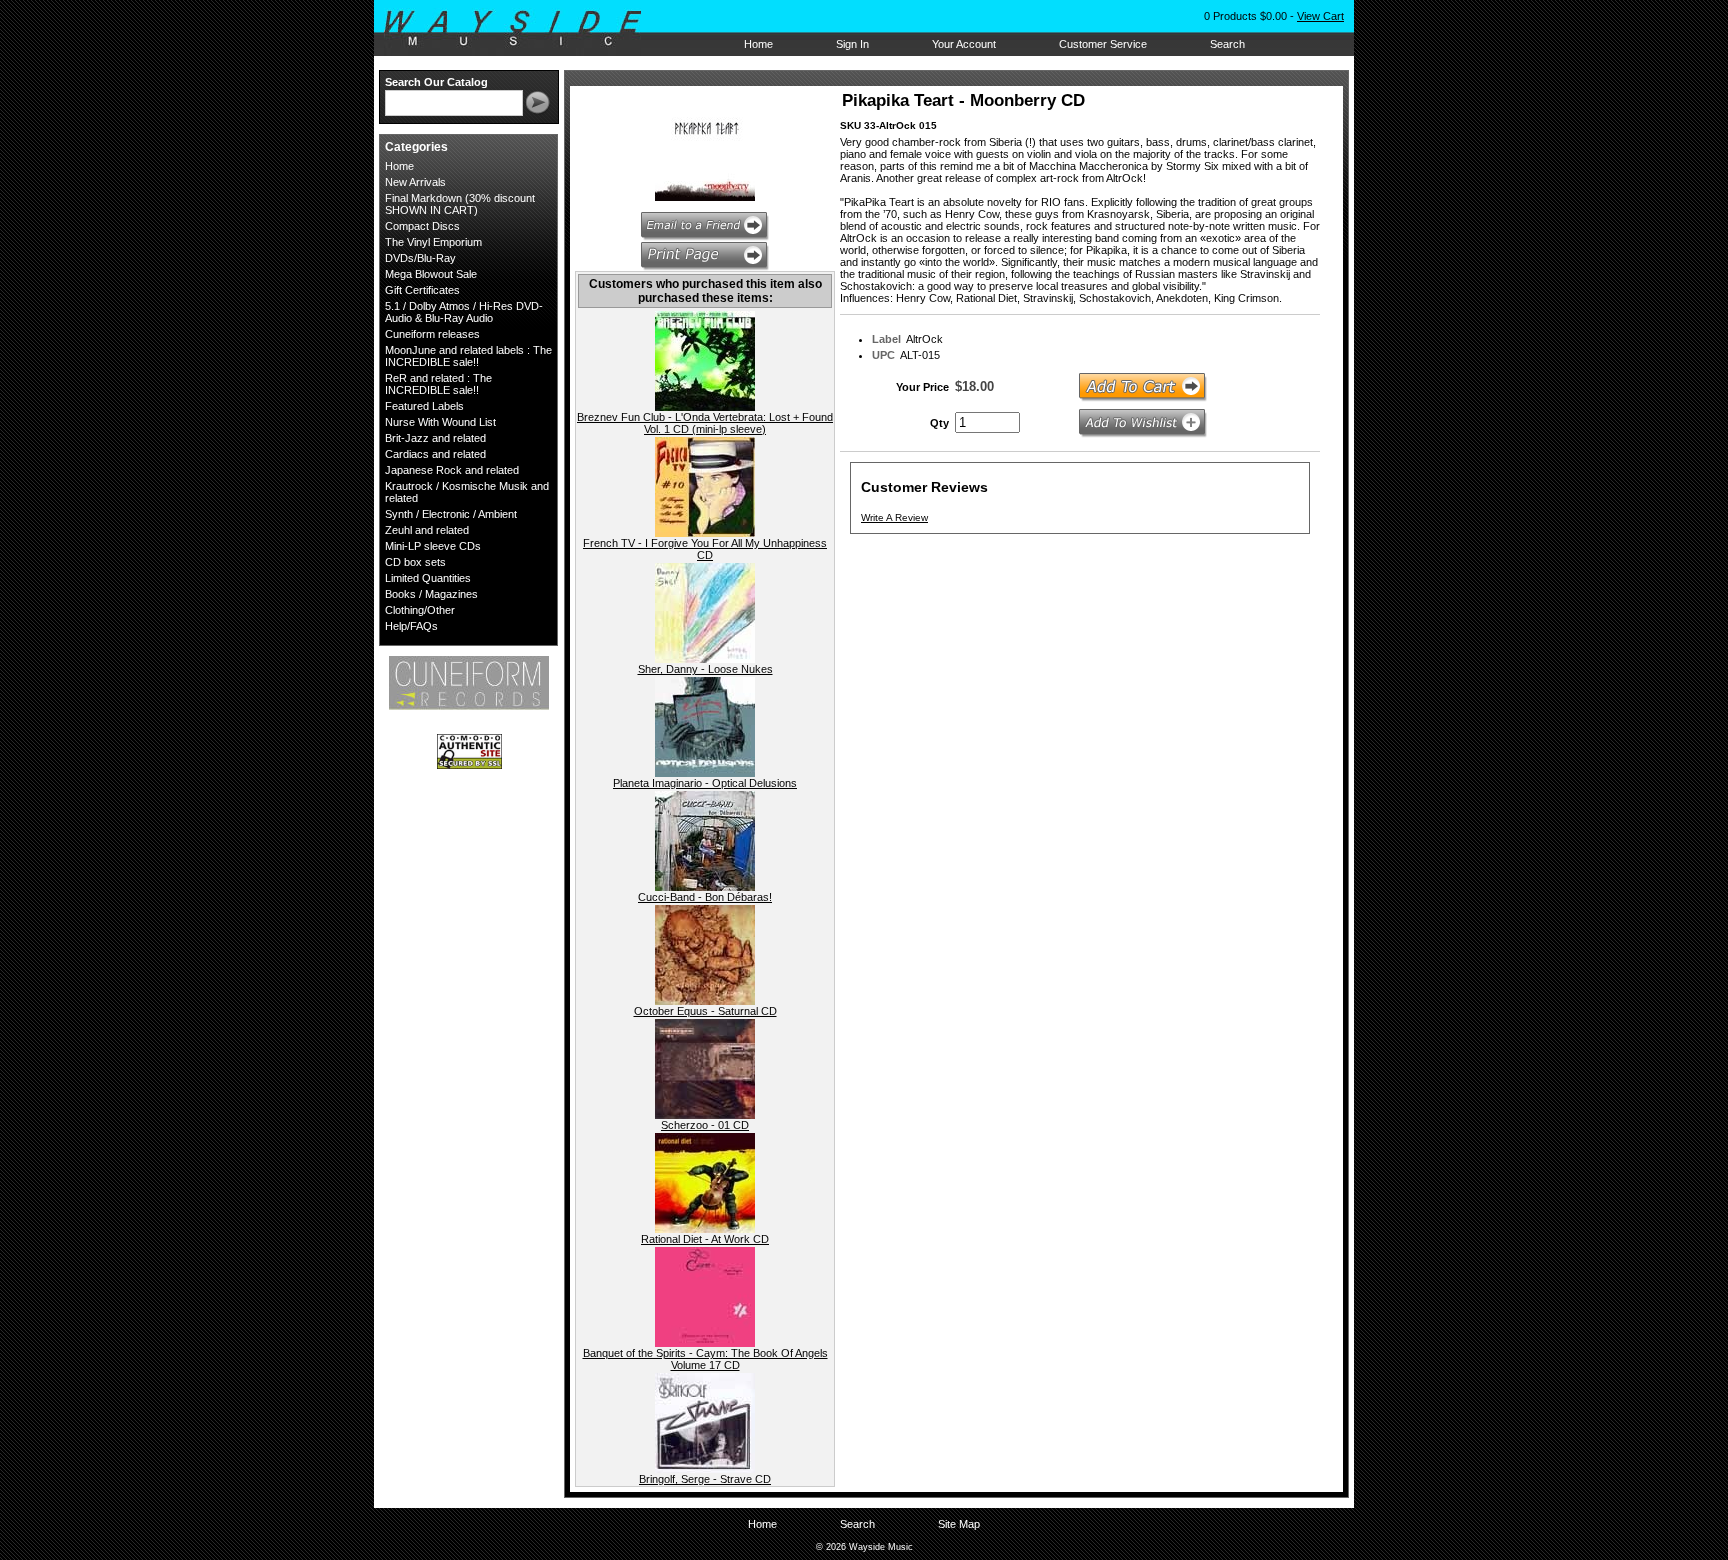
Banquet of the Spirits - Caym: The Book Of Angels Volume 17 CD (705, 1359)
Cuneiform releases (432, 334)
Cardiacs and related (435, 454)
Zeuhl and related (427, 530)
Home (758, 44)
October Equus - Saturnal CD (705, 1011)
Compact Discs (422, 226)
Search (1227, 44)
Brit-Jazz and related (435, 438)
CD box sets (415, 562)
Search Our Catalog (436, 82)
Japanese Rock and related (452, 470)
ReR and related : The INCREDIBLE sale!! (438, 384)
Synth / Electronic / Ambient (451, 514)
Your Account (964, 44)
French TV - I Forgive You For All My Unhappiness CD (705, 549)
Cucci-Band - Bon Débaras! (705, 897)
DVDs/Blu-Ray (420, 258)
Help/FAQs (411, 626)
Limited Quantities (428, 578)
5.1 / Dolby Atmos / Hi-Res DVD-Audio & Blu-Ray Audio (464, 312)
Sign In (852, 44)
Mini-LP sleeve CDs (433, 546)
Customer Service (1103, 44)
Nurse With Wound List (440, 422)
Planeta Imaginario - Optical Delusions (705, 783)
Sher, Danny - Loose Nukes (705, 669)
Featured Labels (424, 406)
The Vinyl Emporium (433, 242)
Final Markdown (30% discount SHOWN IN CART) (460, 204)
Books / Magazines (431, 594)
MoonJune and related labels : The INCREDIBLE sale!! (468, 356)
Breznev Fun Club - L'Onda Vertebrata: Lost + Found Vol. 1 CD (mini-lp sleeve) (705, 423)
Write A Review (894, 517)
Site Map (959, 1524)
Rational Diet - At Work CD (705, 1239)
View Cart (1320, 16)
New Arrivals (415, 182)
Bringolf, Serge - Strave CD (705, 1479)
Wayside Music (522, 29)
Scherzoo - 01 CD (705, 1125)
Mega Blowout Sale (431, 274)
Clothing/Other (420, 610)
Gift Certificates (422, 290)
